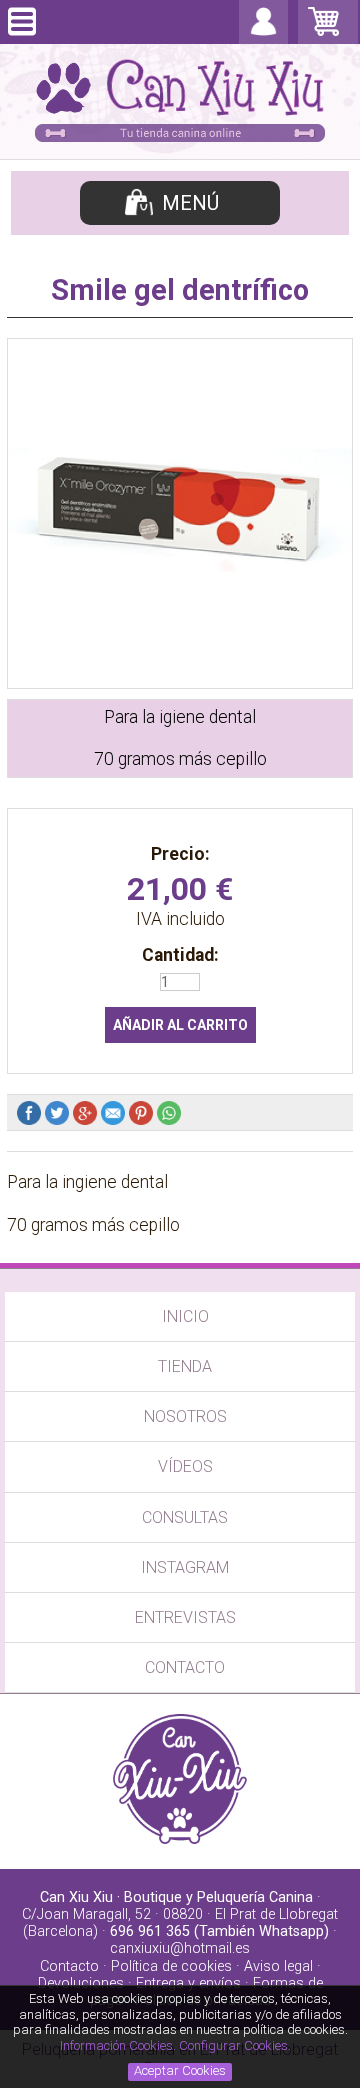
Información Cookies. (118, 2045)
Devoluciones (81, 1983)
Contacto (69, 1966)
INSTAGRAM (185, 1567)
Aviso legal (278, 1966)
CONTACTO (185, 1667)
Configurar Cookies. (236, 2045)
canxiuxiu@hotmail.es (180, 1948)
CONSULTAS (185, 1517)
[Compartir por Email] (115, 1116)
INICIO (185, 1316)
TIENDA (185, 1366)
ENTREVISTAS (185, 1617)
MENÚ (190, 203)
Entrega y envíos (188, 1983)
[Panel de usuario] (263, 34)
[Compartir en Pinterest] (143, 1116)
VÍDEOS (185, 1466)
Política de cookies (171, 1966)
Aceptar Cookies (180, 2070)
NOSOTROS (185, 1416)
